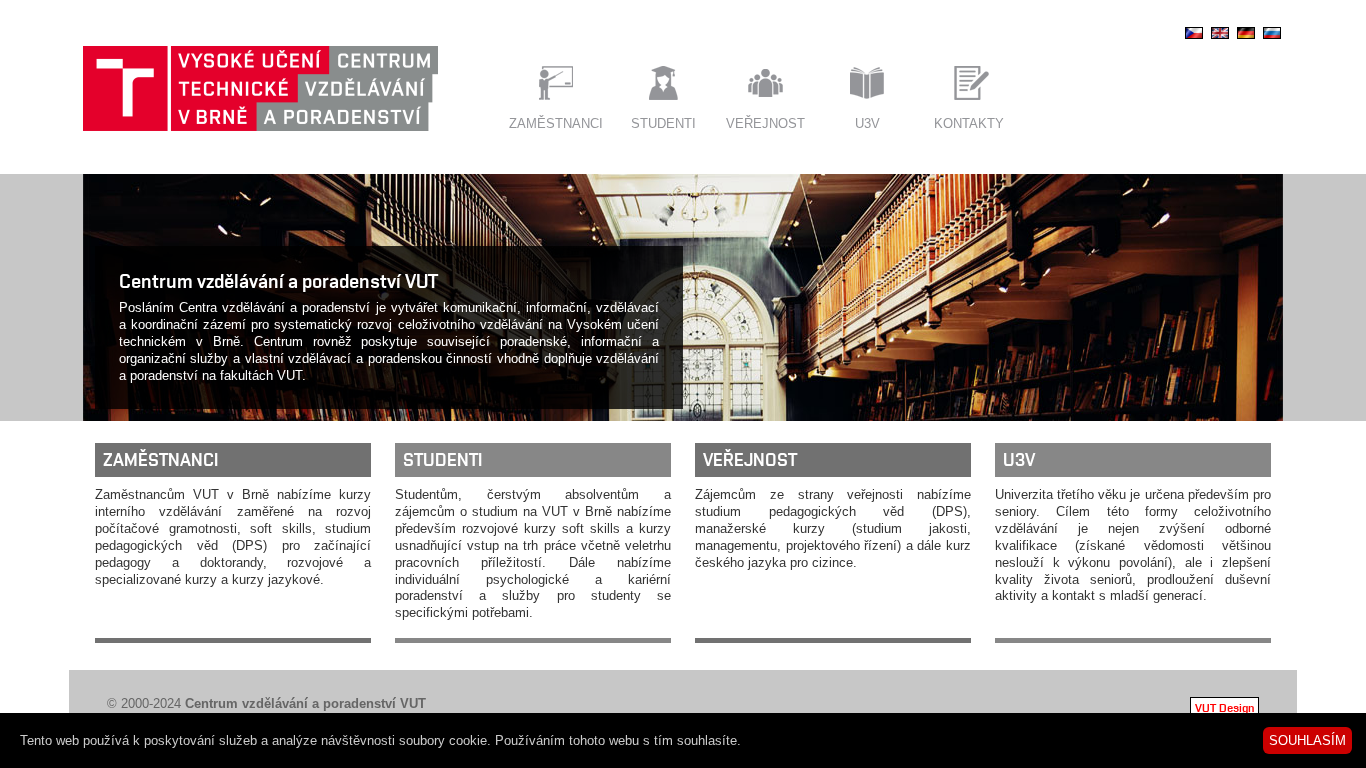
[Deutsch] (1246, 38)
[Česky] (1194, 38)
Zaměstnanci (556, 123)
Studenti (663, 123)
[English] (1220, 38)
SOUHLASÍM (1307, 740)
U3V (867, 123)
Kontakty (969, 123)
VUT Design (1224, 707)
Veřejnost (765, 123)
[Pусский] (1272, 38)
